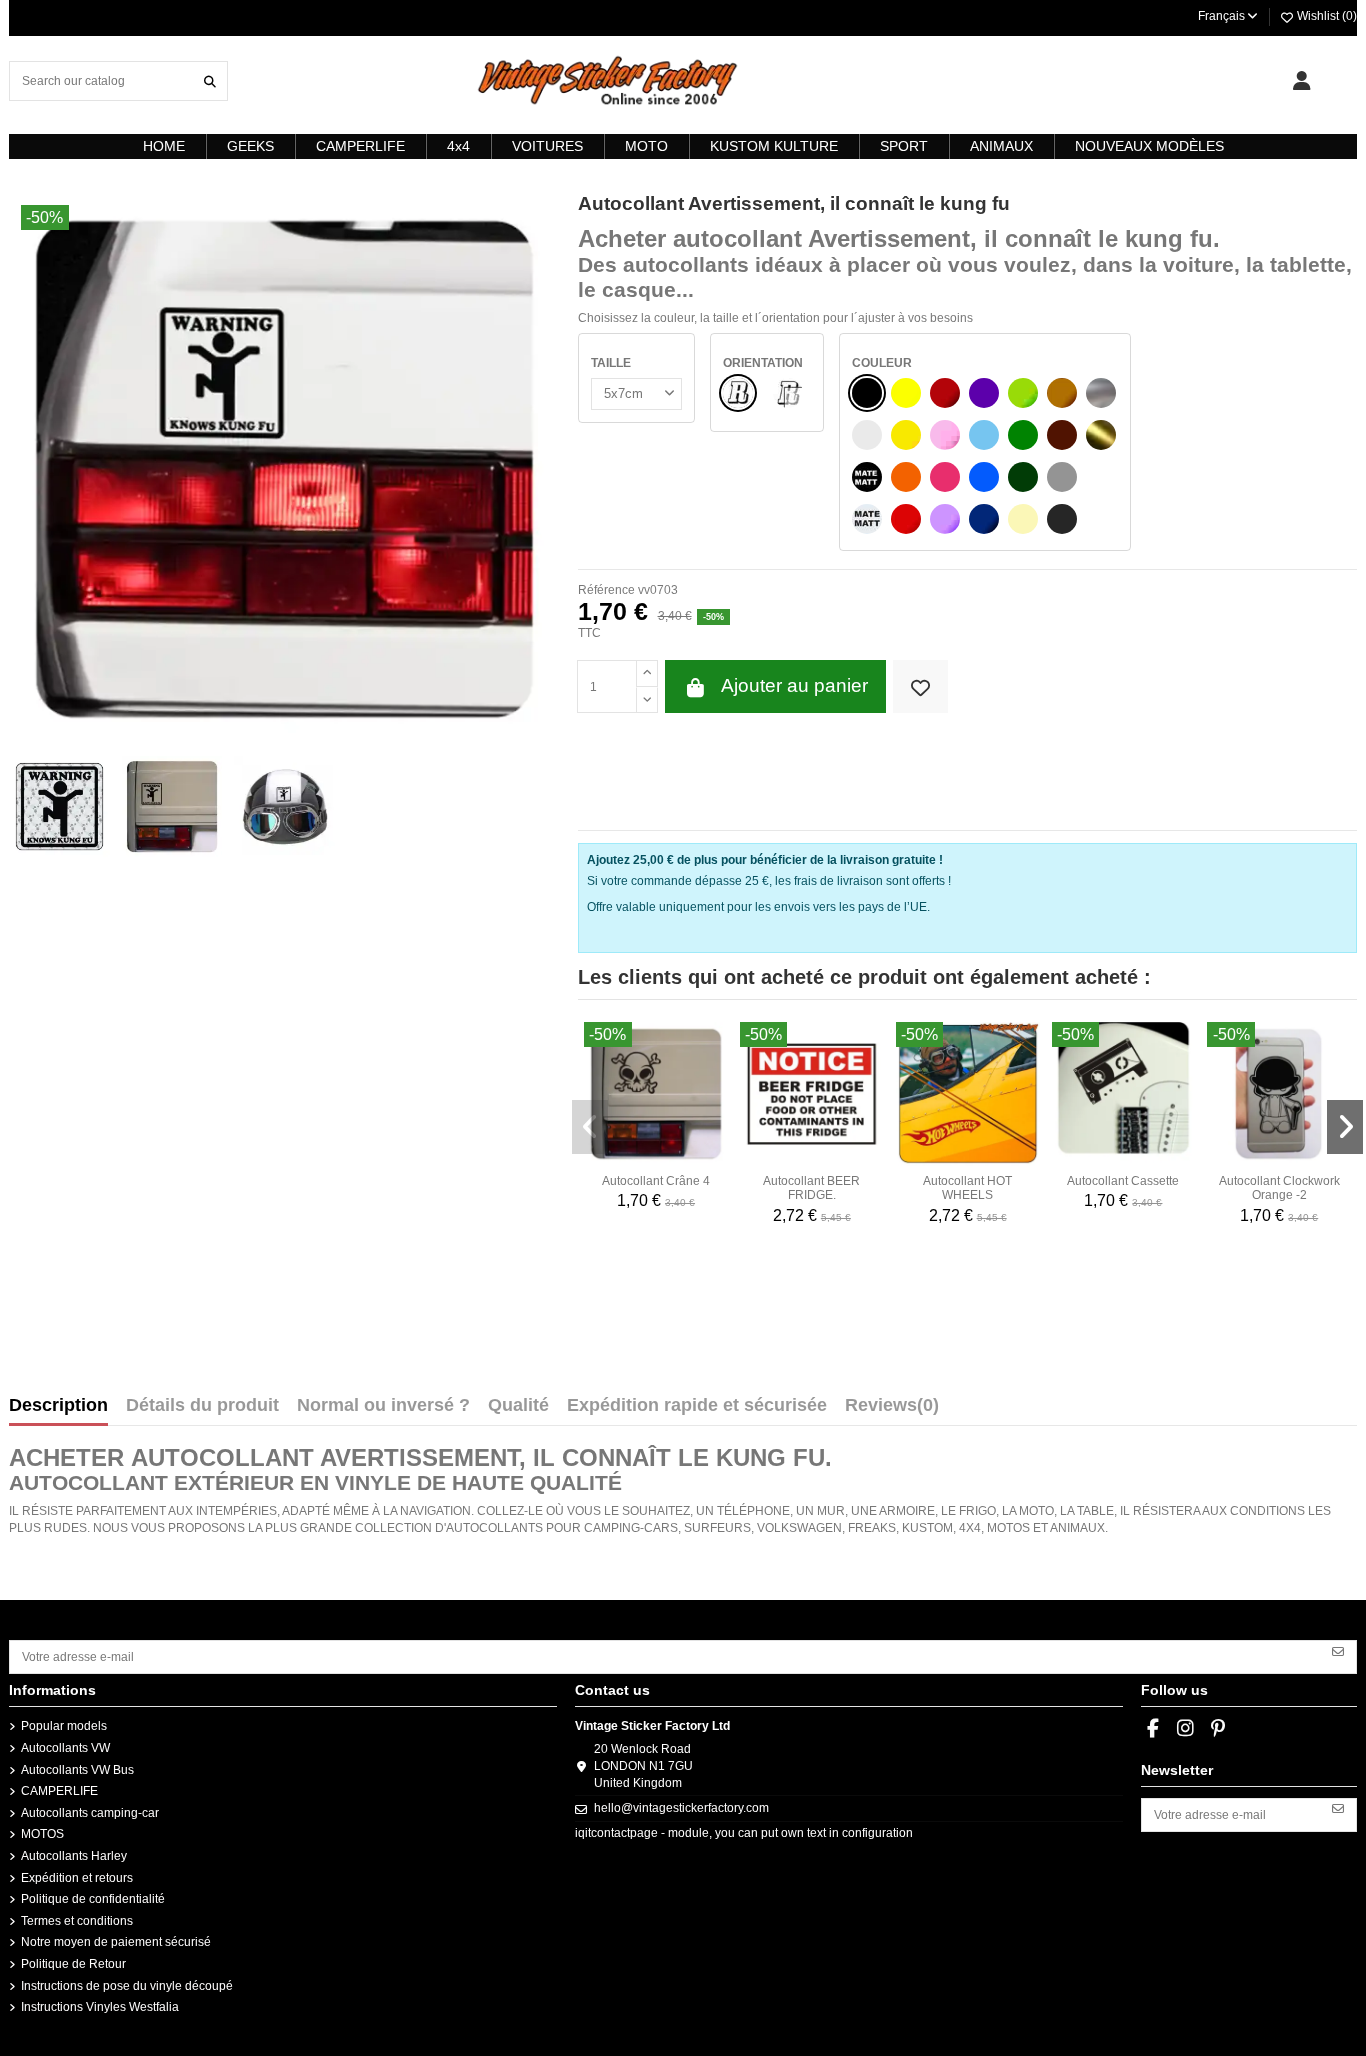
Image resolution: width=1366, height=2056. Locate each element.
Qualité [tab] (518, 1406)
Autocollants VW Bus (77, 1770)
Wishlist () (1325, 16)
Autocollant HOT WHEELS (967, 1188)
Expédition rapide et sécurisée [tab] (697, 1406)
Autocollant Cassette (1123, 1181)
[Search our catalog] (210, 80)
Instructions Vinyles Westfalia (100, 2007)
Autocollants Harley (74, 1856)
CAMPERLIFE (59, 1791)
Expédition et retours (77, 1878)
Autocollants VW (65, 1748)
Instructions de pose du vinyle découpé (127, 1986)
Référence (606, 590)
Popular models (64, 1726)
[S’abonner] (1338, 1650)
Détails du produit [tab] (202, 1406)
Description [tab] (58, 1406)
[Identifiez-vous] (1301, 81)
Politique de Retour (73, 1964)
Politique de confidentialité (93, 1899)
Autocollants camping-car (90, 1813)
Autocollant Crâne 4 (656, 1181)
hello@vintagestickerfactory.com (681, 1808)
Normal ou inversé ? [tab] (383, 1406)
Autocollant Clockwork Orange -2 (1279, 1188)
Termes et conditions (77, 1921)
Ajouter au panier (794, 685)
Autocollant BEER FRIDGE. (811, 1188)
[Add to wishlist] (920, 686)
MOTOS (42, 1834)
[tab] (892, 1410)
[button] (590, 1127)
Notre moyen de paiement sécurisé (116, 1942)
